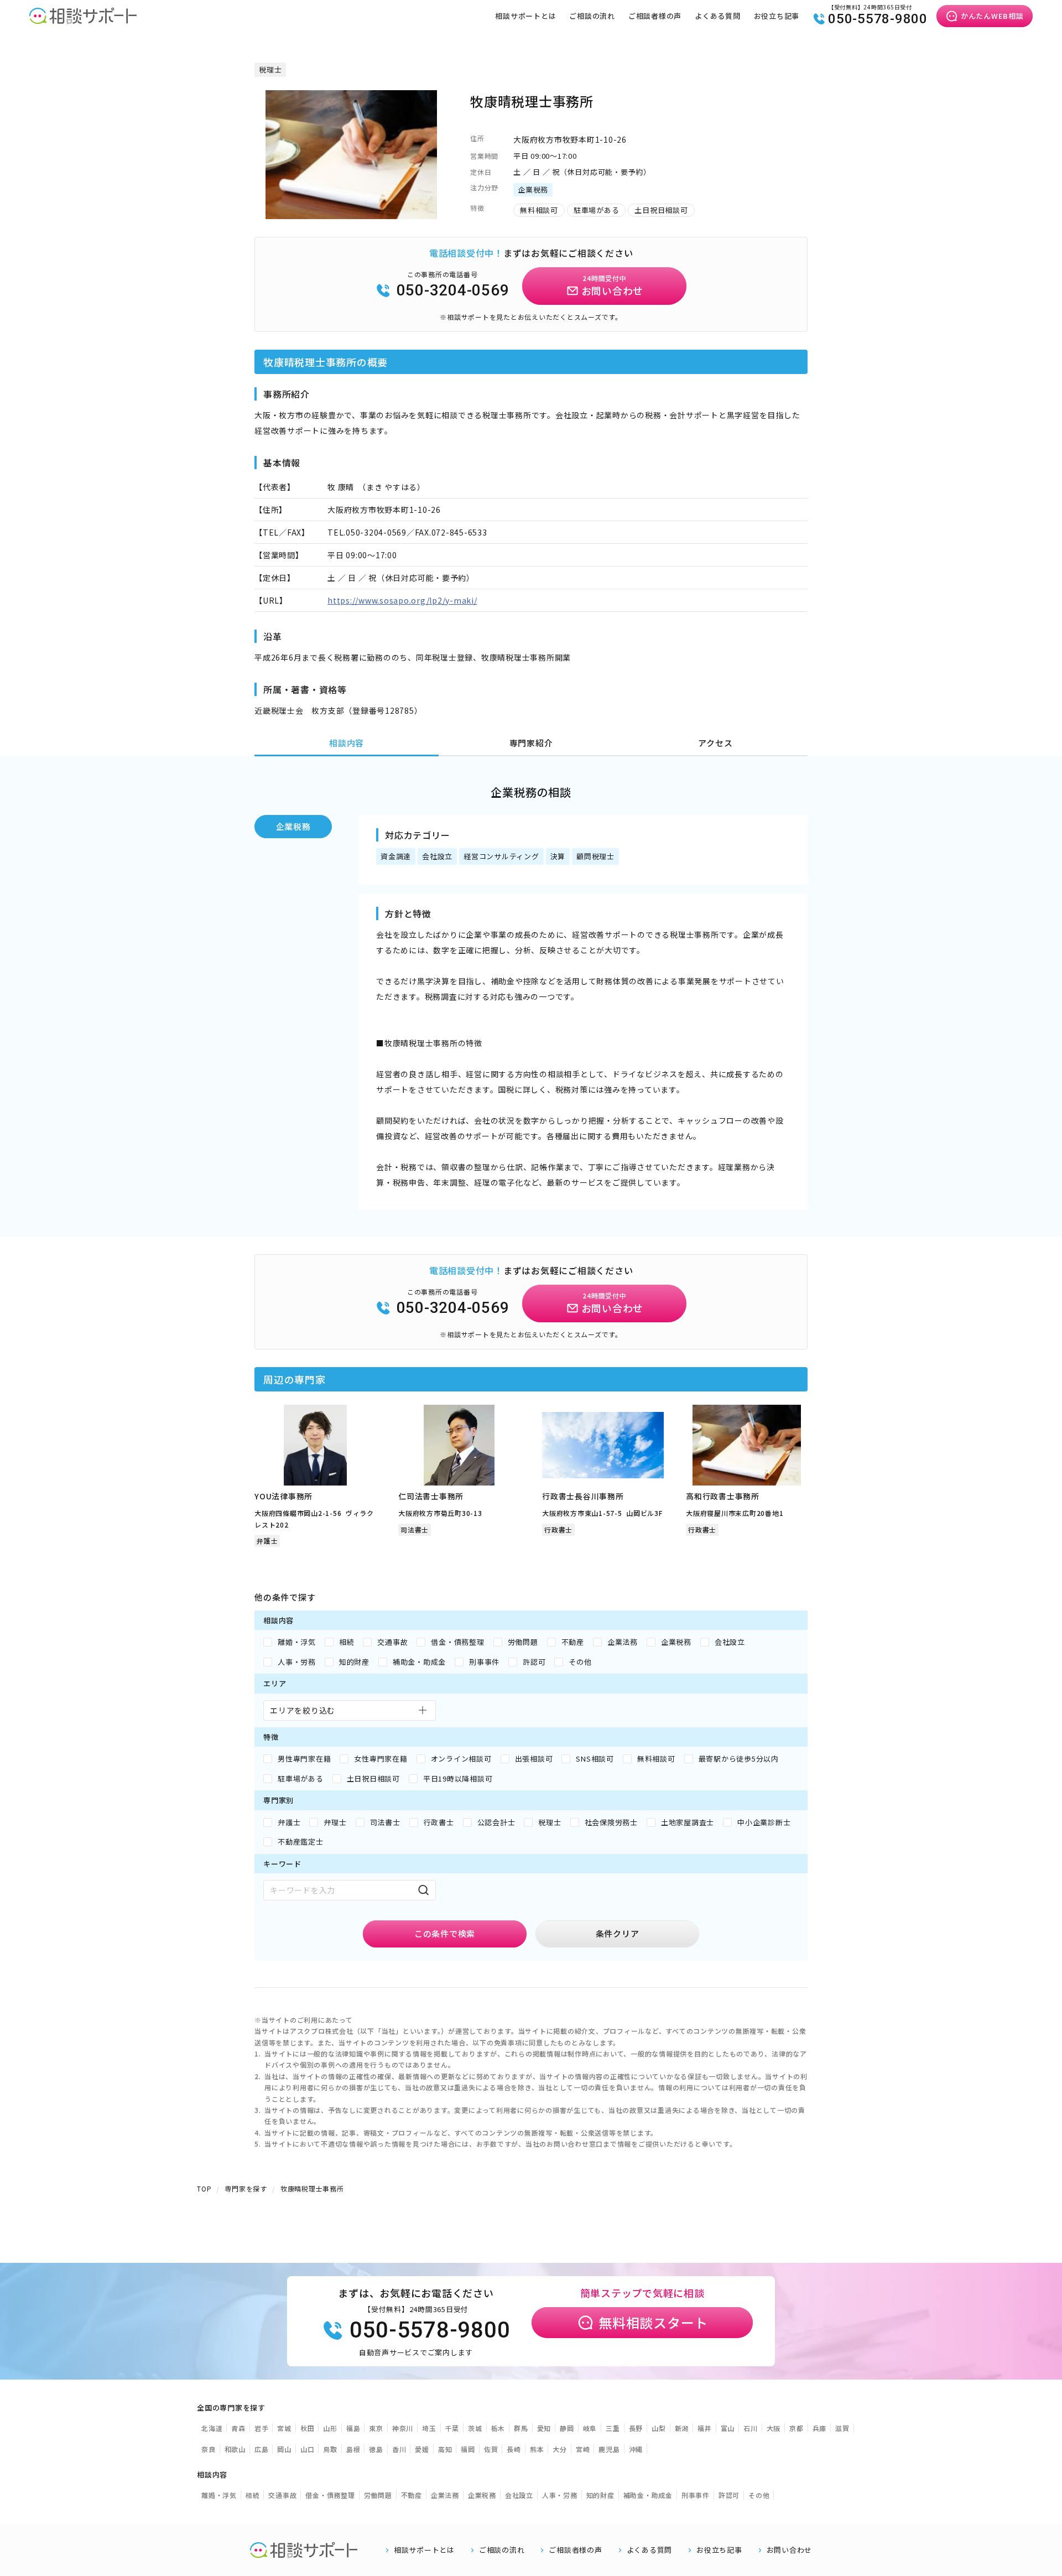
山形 (330, 2428)
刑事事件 (696, 2495)
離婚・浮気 (219, 2495)
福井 (705, 2428)
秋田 (308, 2428)
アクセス (715, 743)
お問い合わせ (790, 2550)
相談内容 (347, 743)
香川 (399, 2449)
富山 (728, 2428)
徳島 (376, 2449)
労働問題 (378, 2495)
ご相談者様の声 (655, 16)
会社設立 (519, 2495)
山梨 (659, 2428)
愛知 (544, 2428)
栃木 (498, 2428)
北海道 (212, 2428)
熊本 (537, 2449)
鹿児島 (609, 2449)
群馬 (521, 2428)
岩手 (262, 2428)
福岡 (468, 2449)
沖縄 (636, 2449)
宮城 (284, 2428)
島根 (353, 2449)
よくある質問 (718, 16)
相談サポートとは (525, 16)
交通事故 (282, 2495)
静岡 (567, 2428)
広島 (262, 2449)
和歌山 (235, 2449)
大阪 (774, 2428)
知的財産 (600, 2495)
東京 (376, 2428)
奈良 (209, 2449)
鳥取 (330, 2449)
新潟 (682, 2428)
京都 (796, 2428)
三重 (613, 2428)
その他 (759, 2495)
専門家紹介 (531, 743)
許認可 (729, 2495)
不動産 (412, 2495)
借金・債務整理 (330, 2495)
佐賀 (491, 2449)
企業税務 (293, 826)
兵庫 (820, 2428)
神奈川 (403, 2428)
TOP (204, 2188)
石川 (751, 2428)
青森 (238, 2428)
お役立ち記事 (777, 16)
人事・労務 (560, 2495)
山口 (308, 2449)
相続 (253, 2495)
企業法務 (445, 2495)
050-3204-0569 (453, 290)
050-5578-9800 (878, 19)
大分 (560, 2449)
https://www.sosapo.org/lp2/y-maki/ (402, 600)
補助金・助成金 (648, 2495)
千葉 (452, 2428)
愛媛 (422, 2449)
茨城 (475, 2428)
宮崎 (583, 2449)
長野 (636, 2428)
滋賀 (842, 2428)
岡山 (284, 2449)
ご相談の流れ (592, 16)
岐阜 (590, 2428)
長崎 (514, 2449)
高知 (445, 2449)
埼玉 (429, 2428)
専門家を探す (246, 2188)
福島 (353, 2428)
